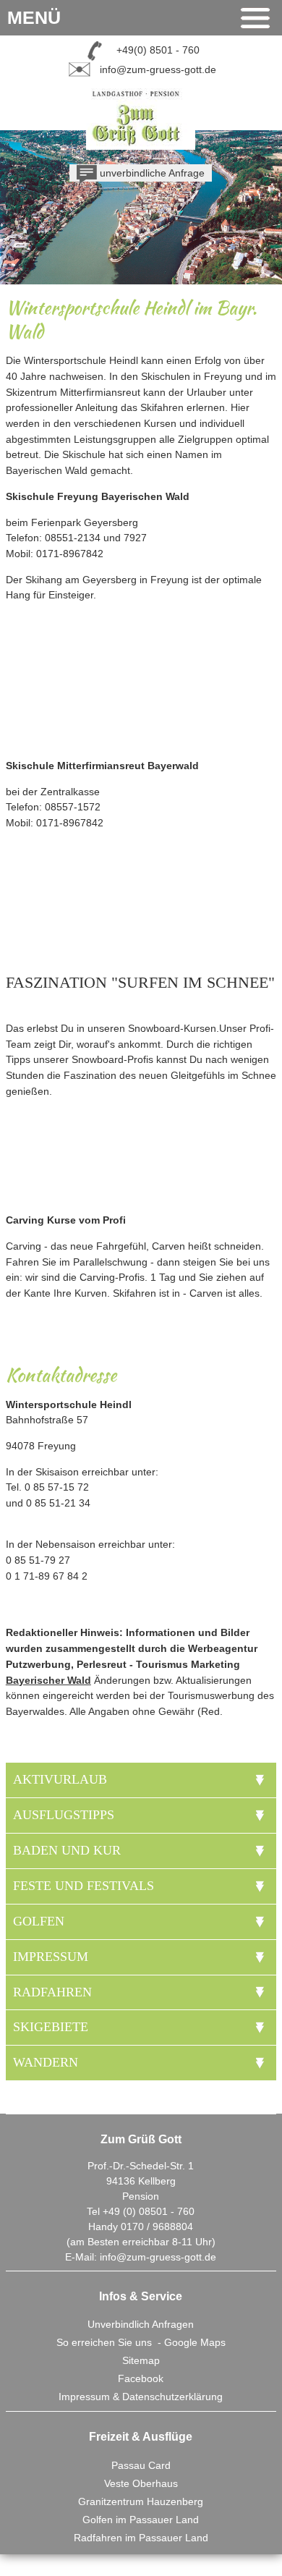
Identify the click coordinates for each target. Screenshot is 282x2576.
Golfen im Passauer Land (141, 2520)
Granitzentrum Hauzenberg (141, 2501)
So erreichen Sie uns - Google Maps (141, 2342)
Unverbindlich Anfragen (141, 2324)
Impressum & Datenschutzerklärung (141, 2397)
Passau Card (141, 2465)
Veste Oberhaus (141, 2483)
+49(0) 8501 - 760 (158, 50)
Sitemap (141, 2360)
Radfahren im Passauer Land (141, 2538)
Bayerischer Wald (48, 1680)
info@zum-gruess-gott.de (158, 69)
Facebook (141, 2378)
